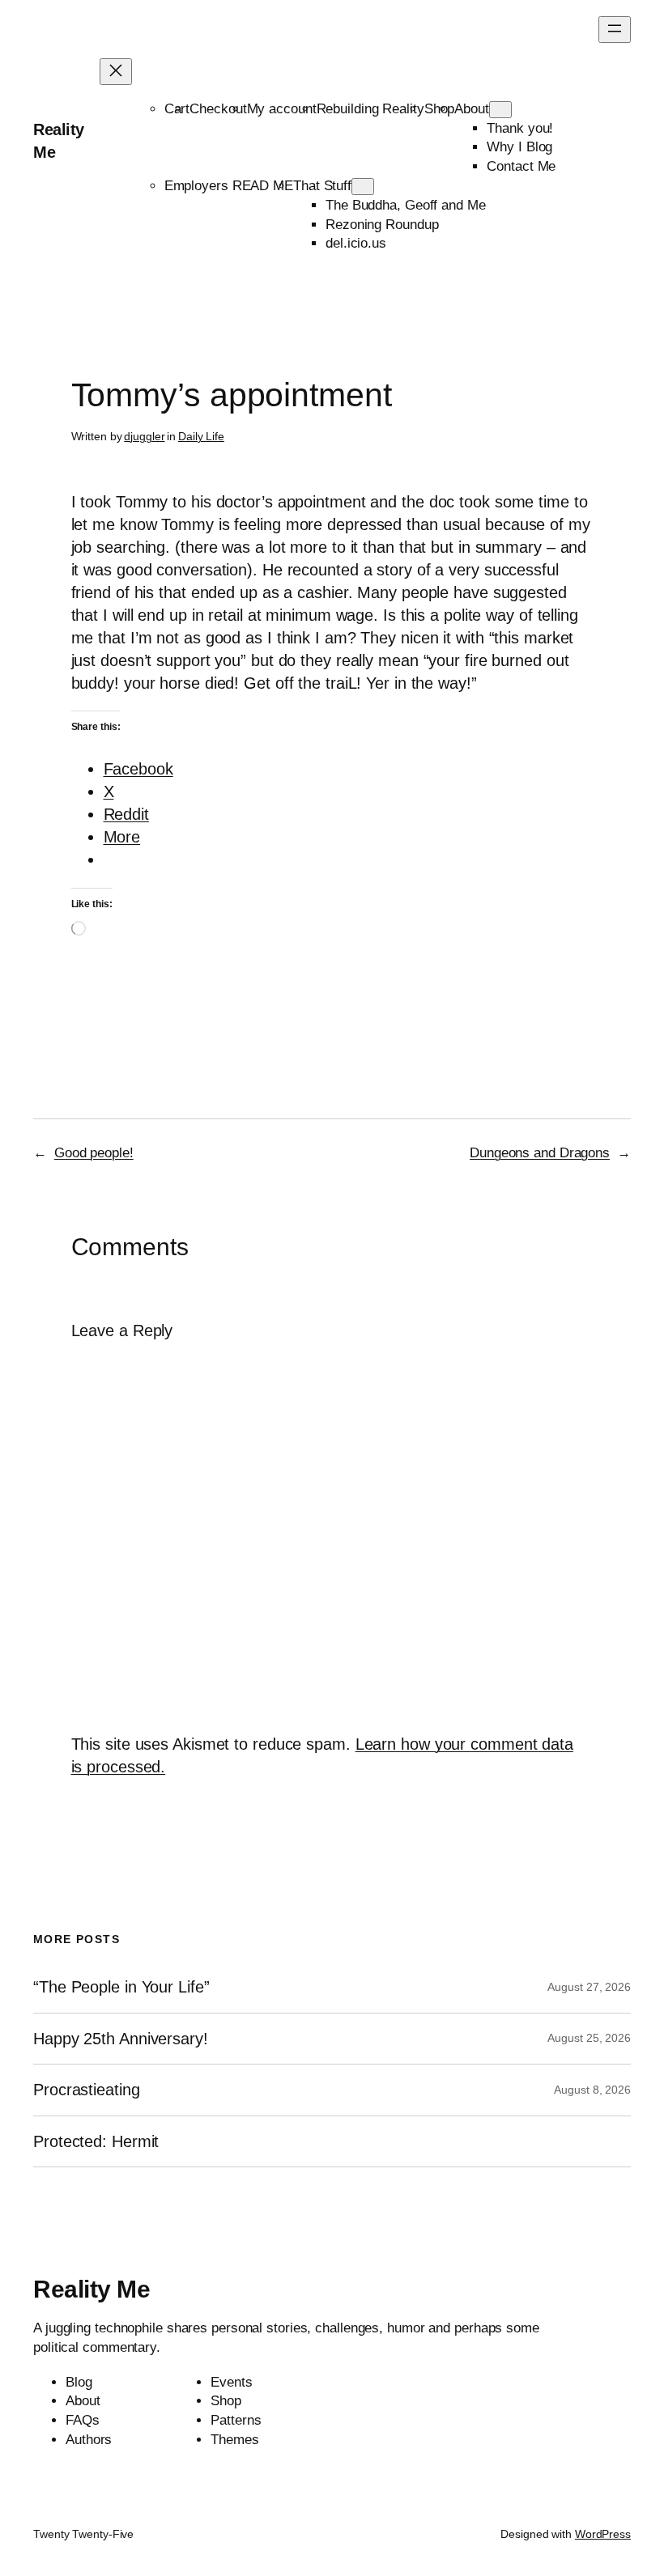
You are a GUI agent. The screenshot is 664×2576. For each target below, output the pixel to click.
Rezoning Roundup (382, 225)
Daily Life (201, 436)
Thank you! (520, 128)
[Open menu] (615, 30)
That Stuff (322, 186)
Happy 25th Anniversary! (121, 2039)
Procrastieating (87, 2090)
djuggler (144, 436)
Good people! (94, 1153)
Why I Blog (519, 147)
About (472, 109)
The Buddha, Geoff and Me (406, 205)
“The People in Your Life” (123, 1987)
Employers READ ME (229, 186)
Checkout (218, 109)
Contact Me (521, 166)
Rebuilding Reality (370, 109)
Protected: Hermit (96, 2141)
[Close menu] (116, 72)
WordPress (603, 2534)
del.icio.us (356, 243)
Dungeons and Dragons (540, 1153)
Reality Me (92, 2289)
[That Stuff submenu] (363, 187)
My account (282, 109)
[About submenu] (500, 110)
